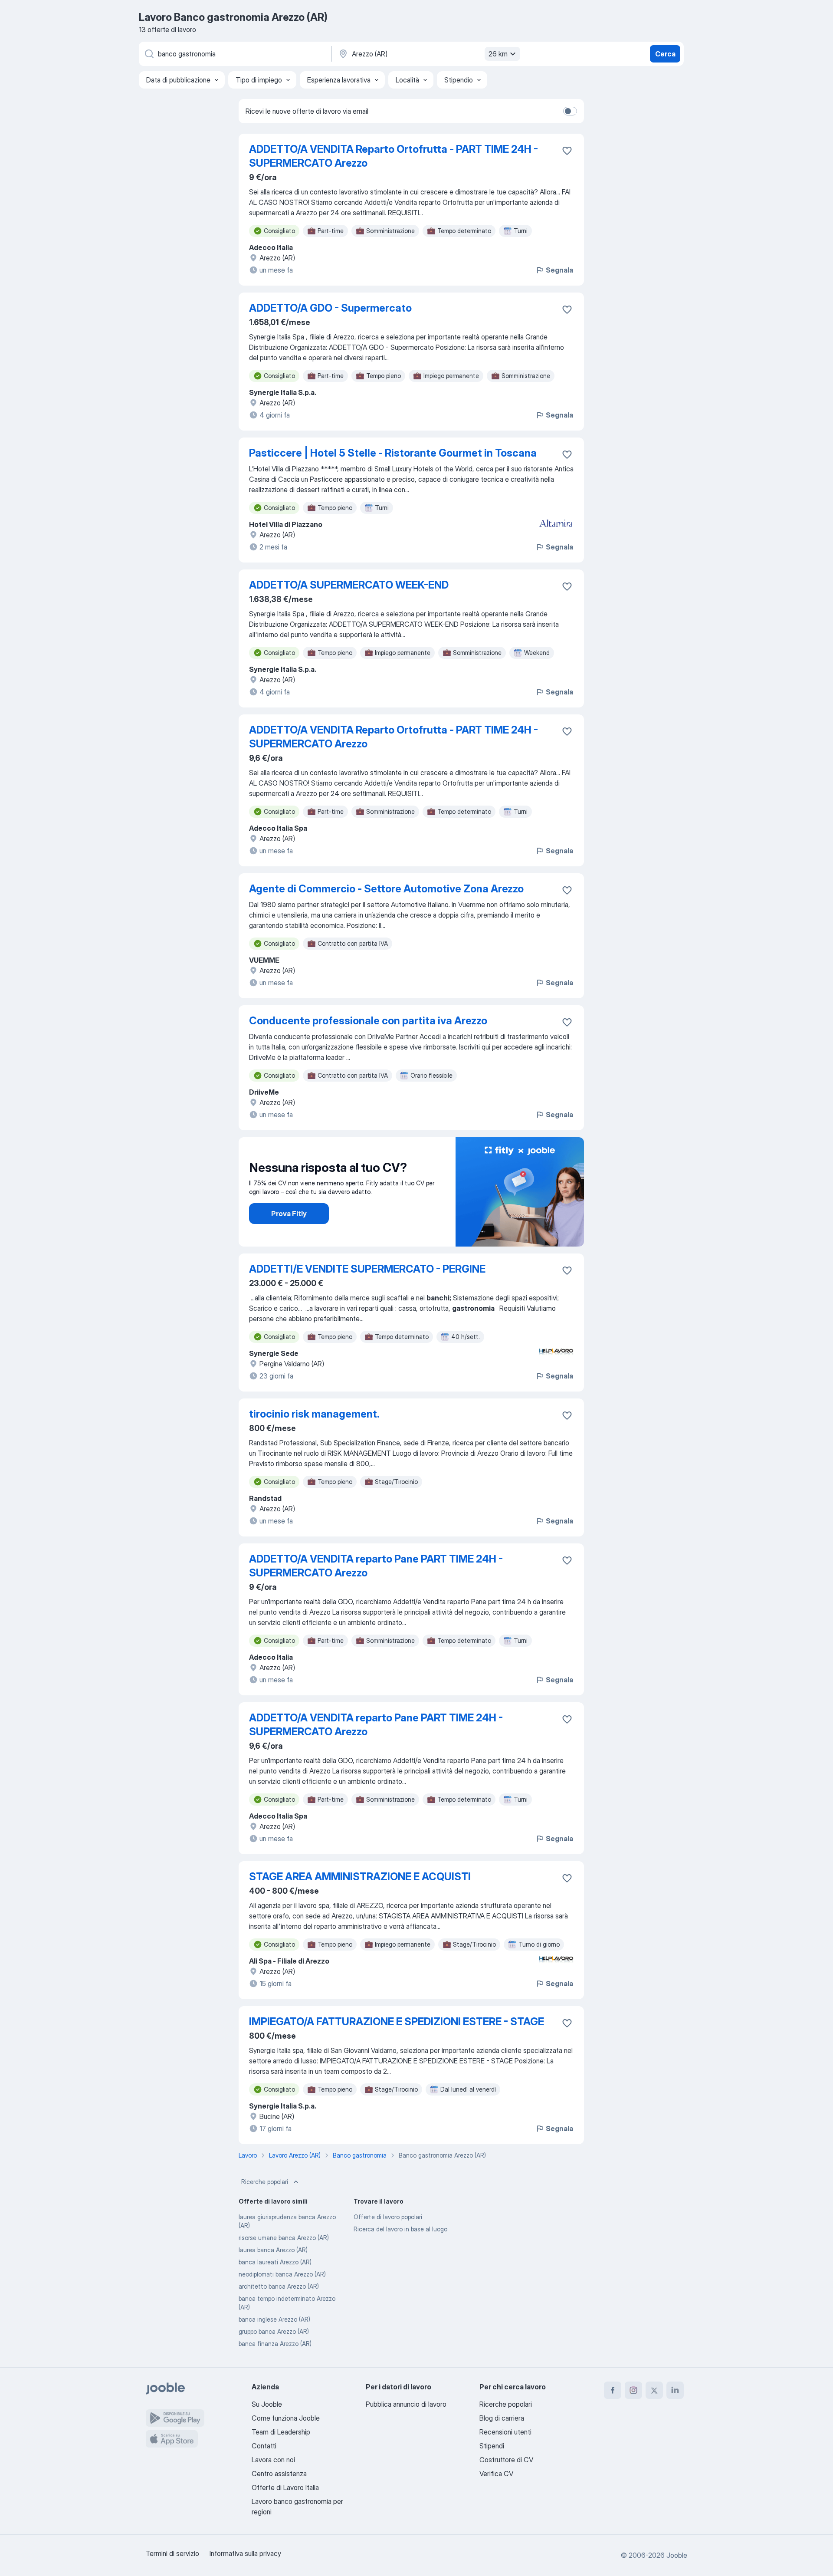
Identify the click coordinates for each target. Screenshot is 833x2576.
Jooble (677, 2555)
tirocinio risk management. (314, 1414)
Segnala (559, 270)
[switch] (570, 111)
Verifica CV (496, 2474)
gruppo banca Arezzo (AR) (274, 2331)
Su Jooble (267, 2404)
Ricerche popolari (265, 2182)
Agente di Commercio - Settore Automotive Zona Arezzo (386, 889)
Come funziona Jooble (286, 2418)
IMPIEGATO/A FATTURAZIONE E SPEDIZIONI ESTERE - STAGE (397, 2022)
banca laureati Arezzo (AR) (275, 2262)
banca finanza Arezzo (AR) (275, 2344)
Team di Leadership (281, 2432)
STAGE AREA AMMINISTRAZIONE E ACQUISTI (360, 1877)
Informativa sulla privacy (245, 2553)
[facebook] (613, 2390)
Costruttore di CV (506, 2460)
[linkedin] (675, 2390)
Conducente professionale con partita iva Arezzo (368, 1021)
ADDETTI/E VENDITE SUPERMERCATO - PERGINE (367, 1269)
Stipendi (492, 2446)
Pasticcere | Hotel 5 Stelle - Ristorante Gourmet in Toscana (393, 453)
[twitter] (654, 2390)
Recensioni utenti (505, 2432)
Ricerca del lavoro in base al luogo (400, 2229)
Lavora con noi (273, 2460)
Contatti (264, 2446)
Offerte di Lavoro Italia (285, 2487)
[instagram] (633, 2390)
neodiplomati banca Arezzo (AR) (282, 2274)
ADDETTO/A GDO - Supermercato (330, 308)
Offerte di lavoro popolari (388, 2217)
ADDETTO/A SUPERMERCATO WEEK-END (349, 585)
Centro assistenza (279, 2474)
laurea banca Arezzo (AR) (273, 2250)
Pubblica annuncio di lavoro (406, 2404)
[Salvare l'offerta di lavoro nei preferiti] (567, 151)
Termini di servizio (172, 2553)
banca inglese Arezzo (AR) (274, 2319)
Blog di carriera (502, 2418)
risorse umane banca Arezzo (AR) (284, 2238)
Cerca (665, 54)
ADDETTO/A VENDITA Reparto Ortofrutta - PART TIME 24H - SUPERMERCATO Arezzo (394, 156)
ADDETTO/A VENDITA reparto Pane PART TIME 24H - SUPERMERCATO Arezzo (376, 1566)
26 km (498, 54)
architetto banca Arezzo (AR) (279, 2286)
